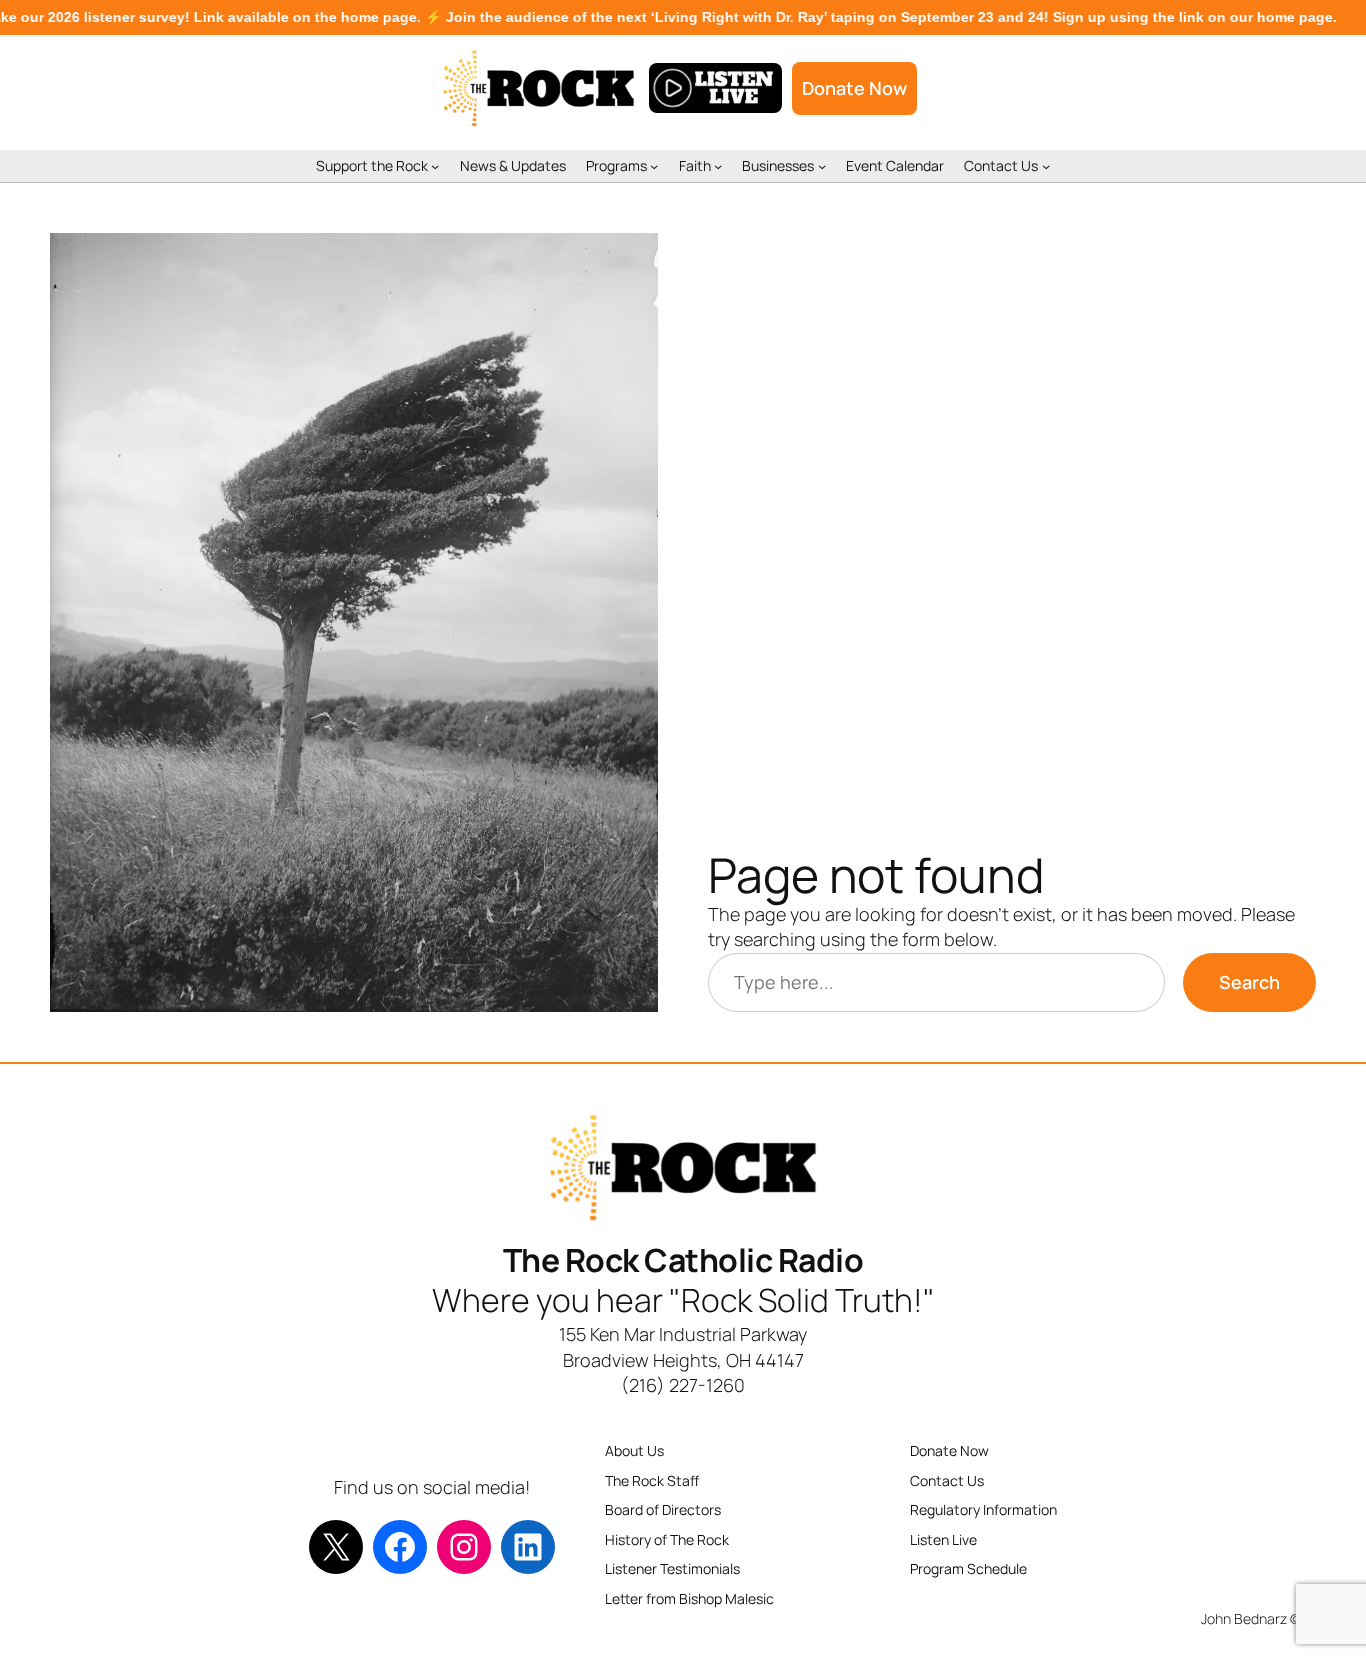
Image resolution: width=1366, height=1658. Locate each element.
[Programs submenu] (654, 166)
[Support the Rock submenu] (435, 166)
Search (1249, 982)
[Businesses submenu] (822, 166)
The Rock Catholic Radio (683, 1260)
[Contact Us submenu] (1046, 166)
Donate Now (854, 88)
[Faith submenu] (718, 166)
